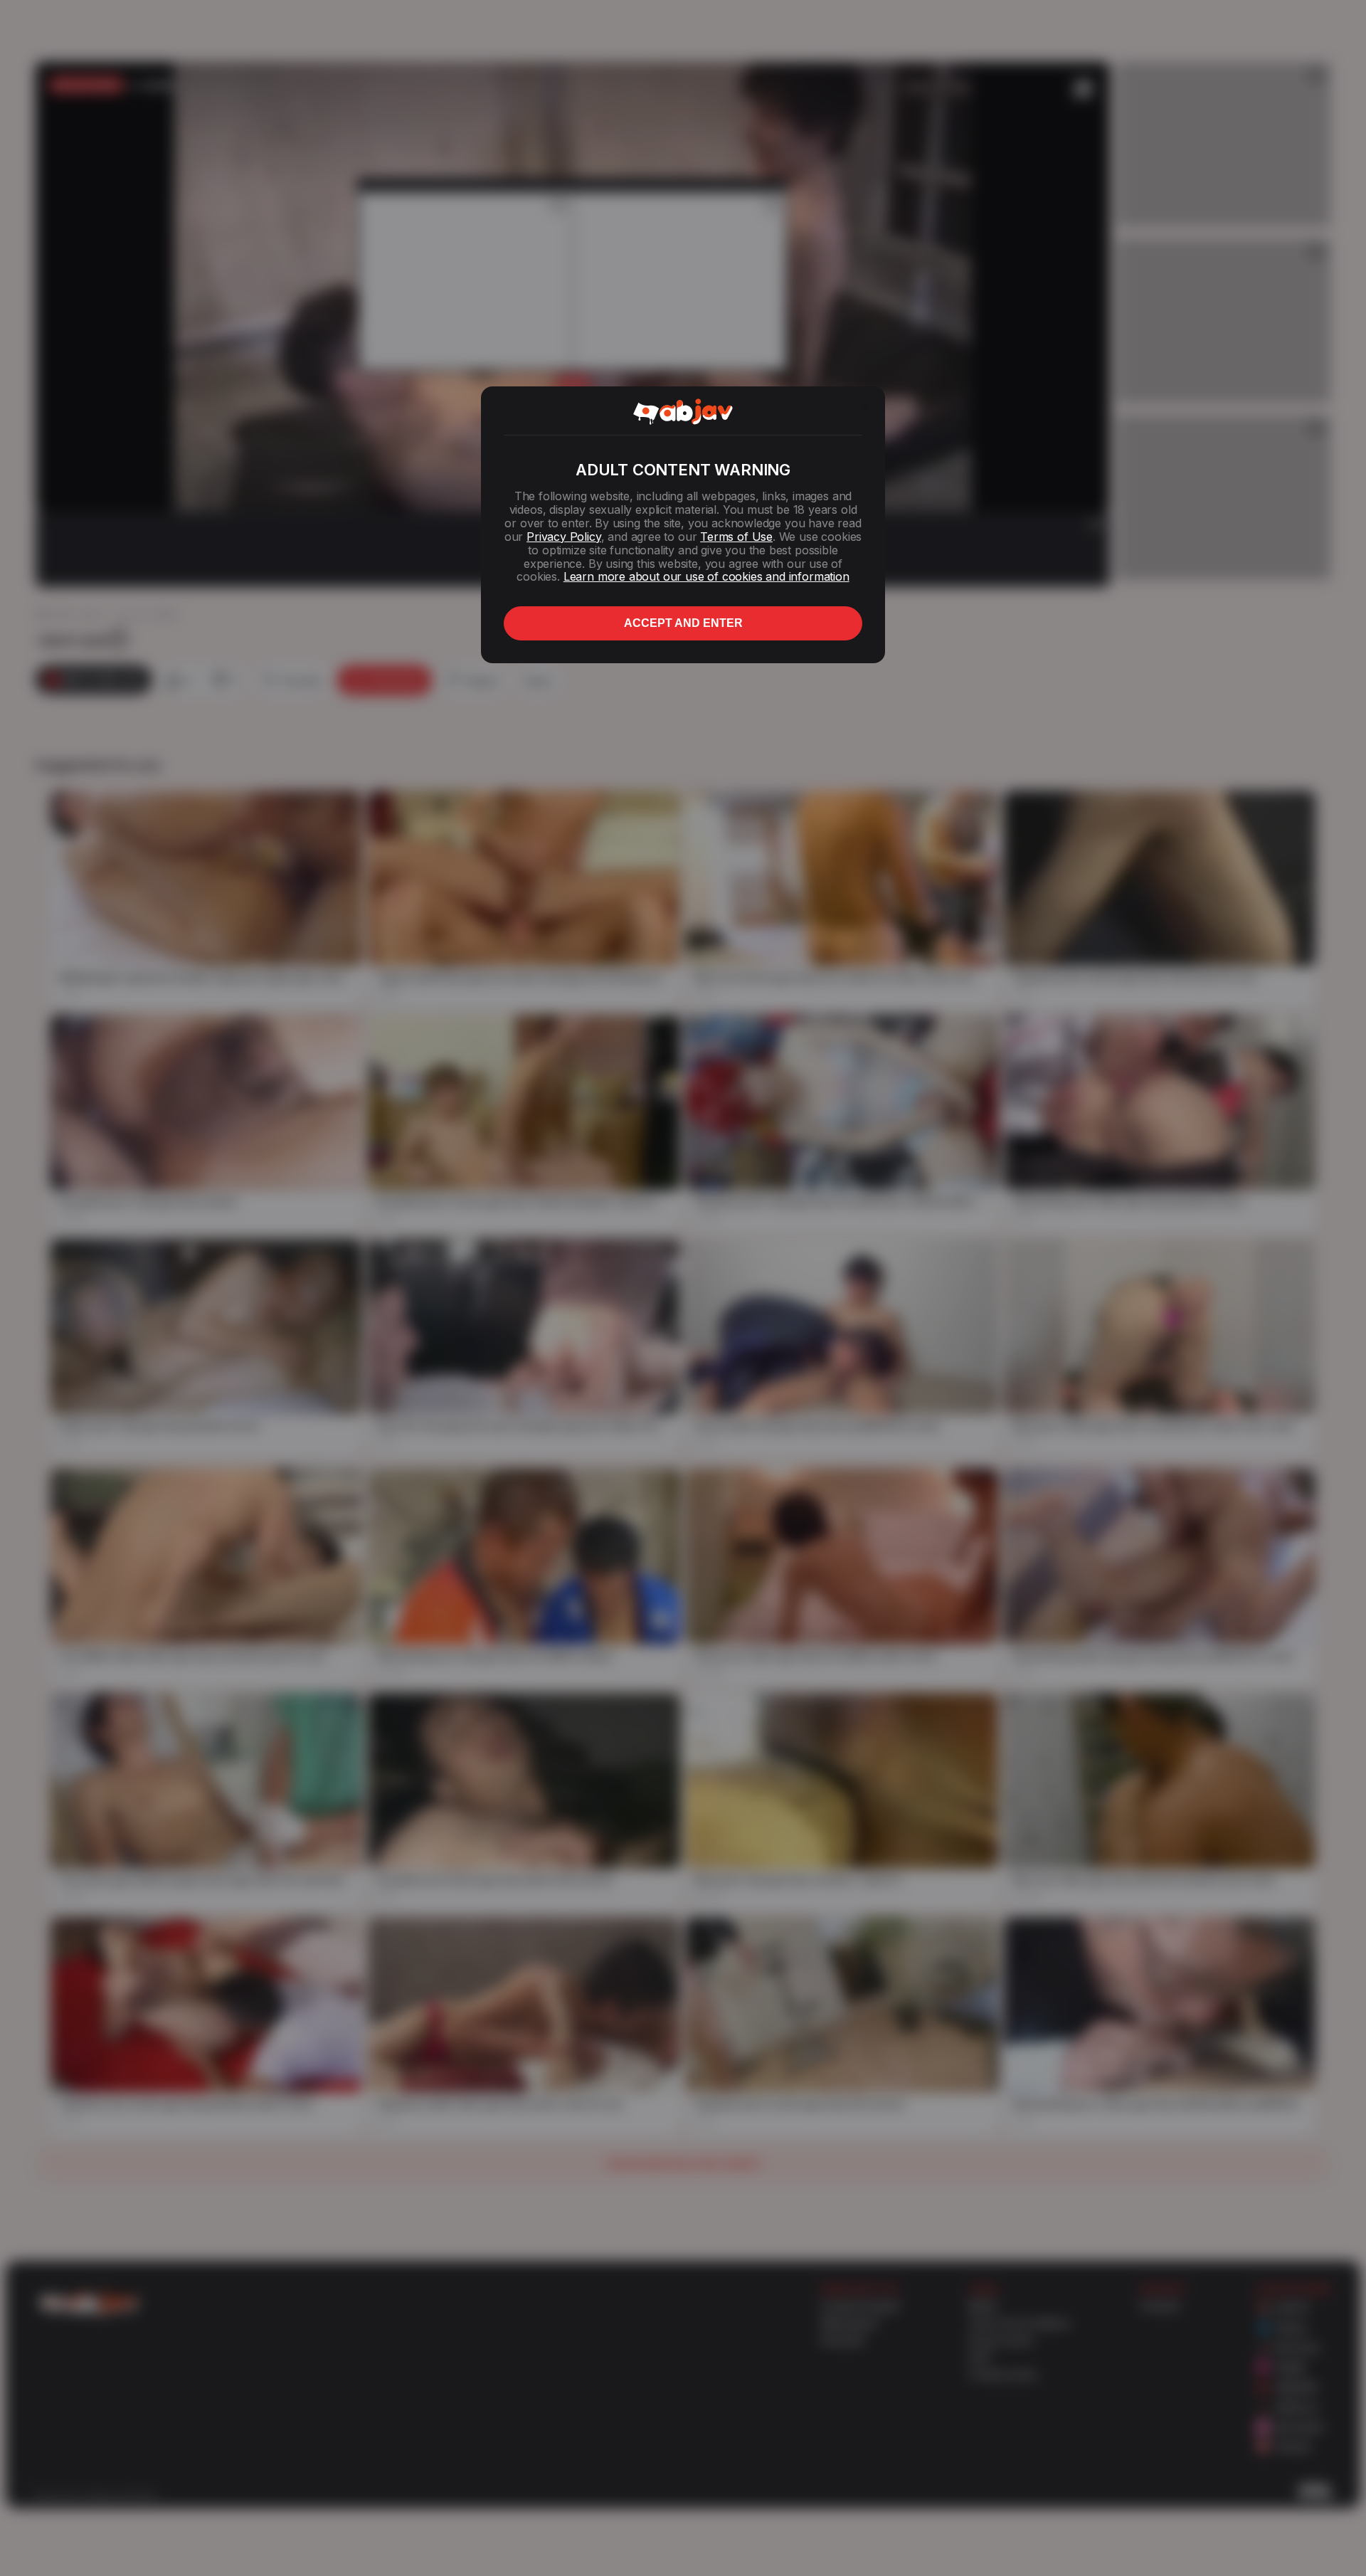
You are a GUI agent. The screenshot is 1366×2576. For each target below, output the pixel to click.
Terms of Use (736, 537)
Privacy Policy (563, 537)
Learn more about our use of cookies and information (706, 576)
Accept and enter (683, 623)
